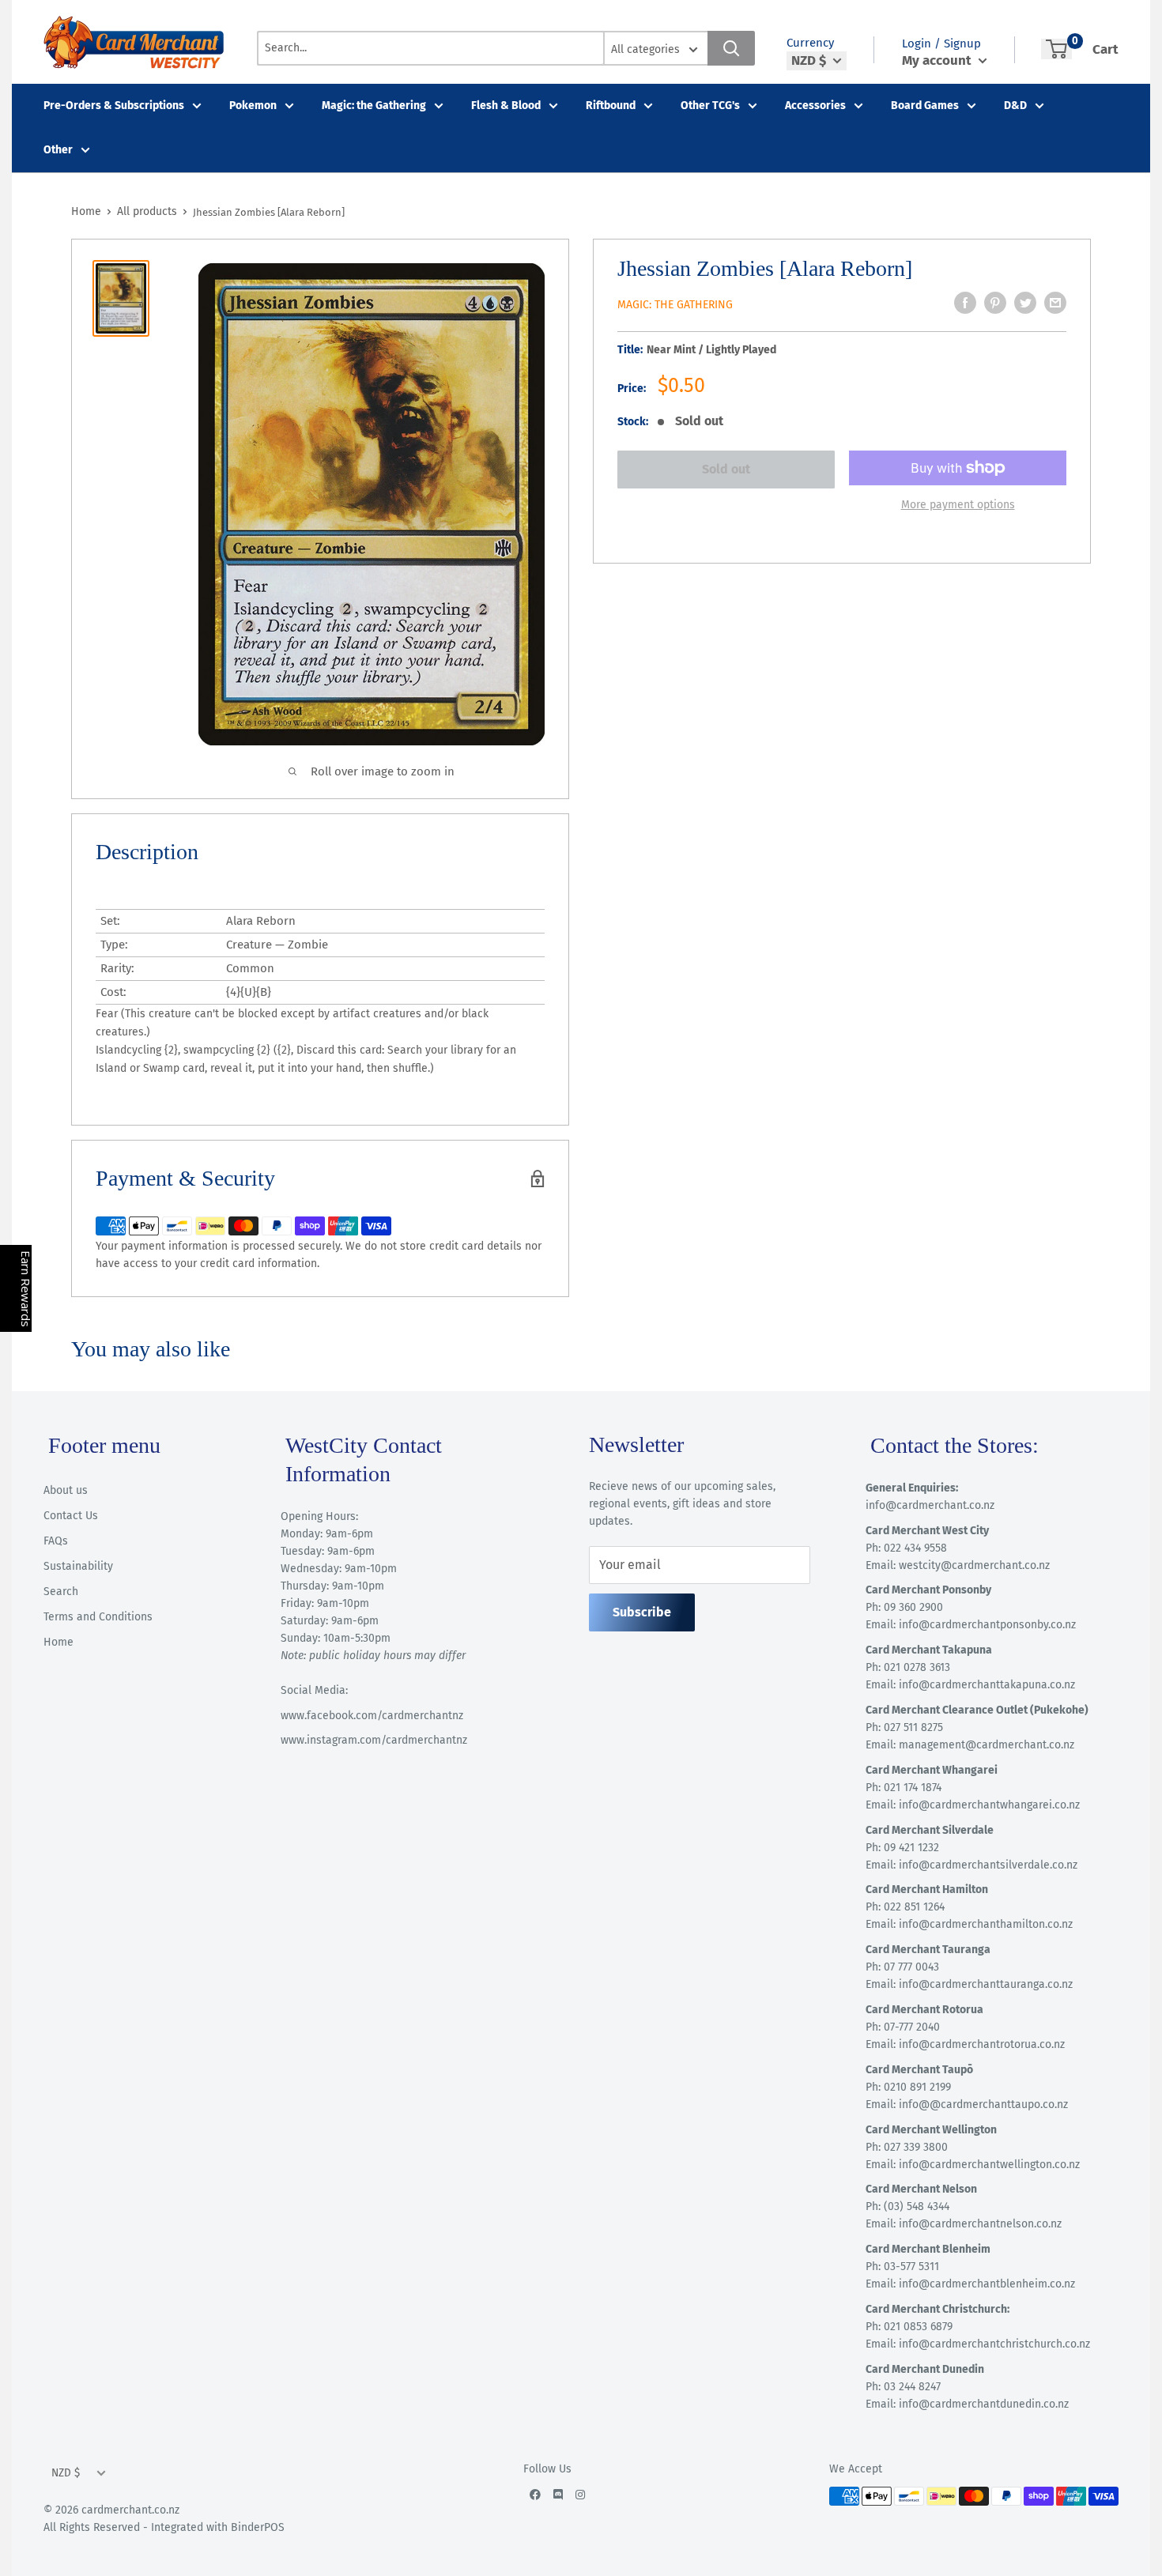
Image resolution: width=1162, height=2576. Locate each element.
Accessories (815, 106)
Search (61, 1592)
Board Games (925, 106)
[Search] (731, 48)
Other (58, 150)
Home (86, 211)
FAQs (56, 1541)
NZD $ (66, 2473)
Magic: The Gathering (675, 305)
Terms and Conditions (98, 1617)
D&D (1015, 106)
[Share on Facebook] (965, 303)
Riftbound (611, 106)
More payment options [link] (958, 505)
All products (147, 211)
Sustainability (78, 1566)
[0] (1056, 49)
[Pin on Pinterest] (995, 303)
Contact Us (71, 1516)
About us (66, 1490)
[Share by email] (1055, 303)
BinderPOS (258, 2527)
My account (938, 60)
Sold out (726, 469)
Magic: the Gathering (374, 106)
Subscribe (642, 1612)
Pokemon (253, 106)
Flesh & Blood (506, 106)
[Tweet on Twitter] (1025, 303)
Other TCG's (710, 106)
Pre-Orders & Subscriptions (114, 106)
